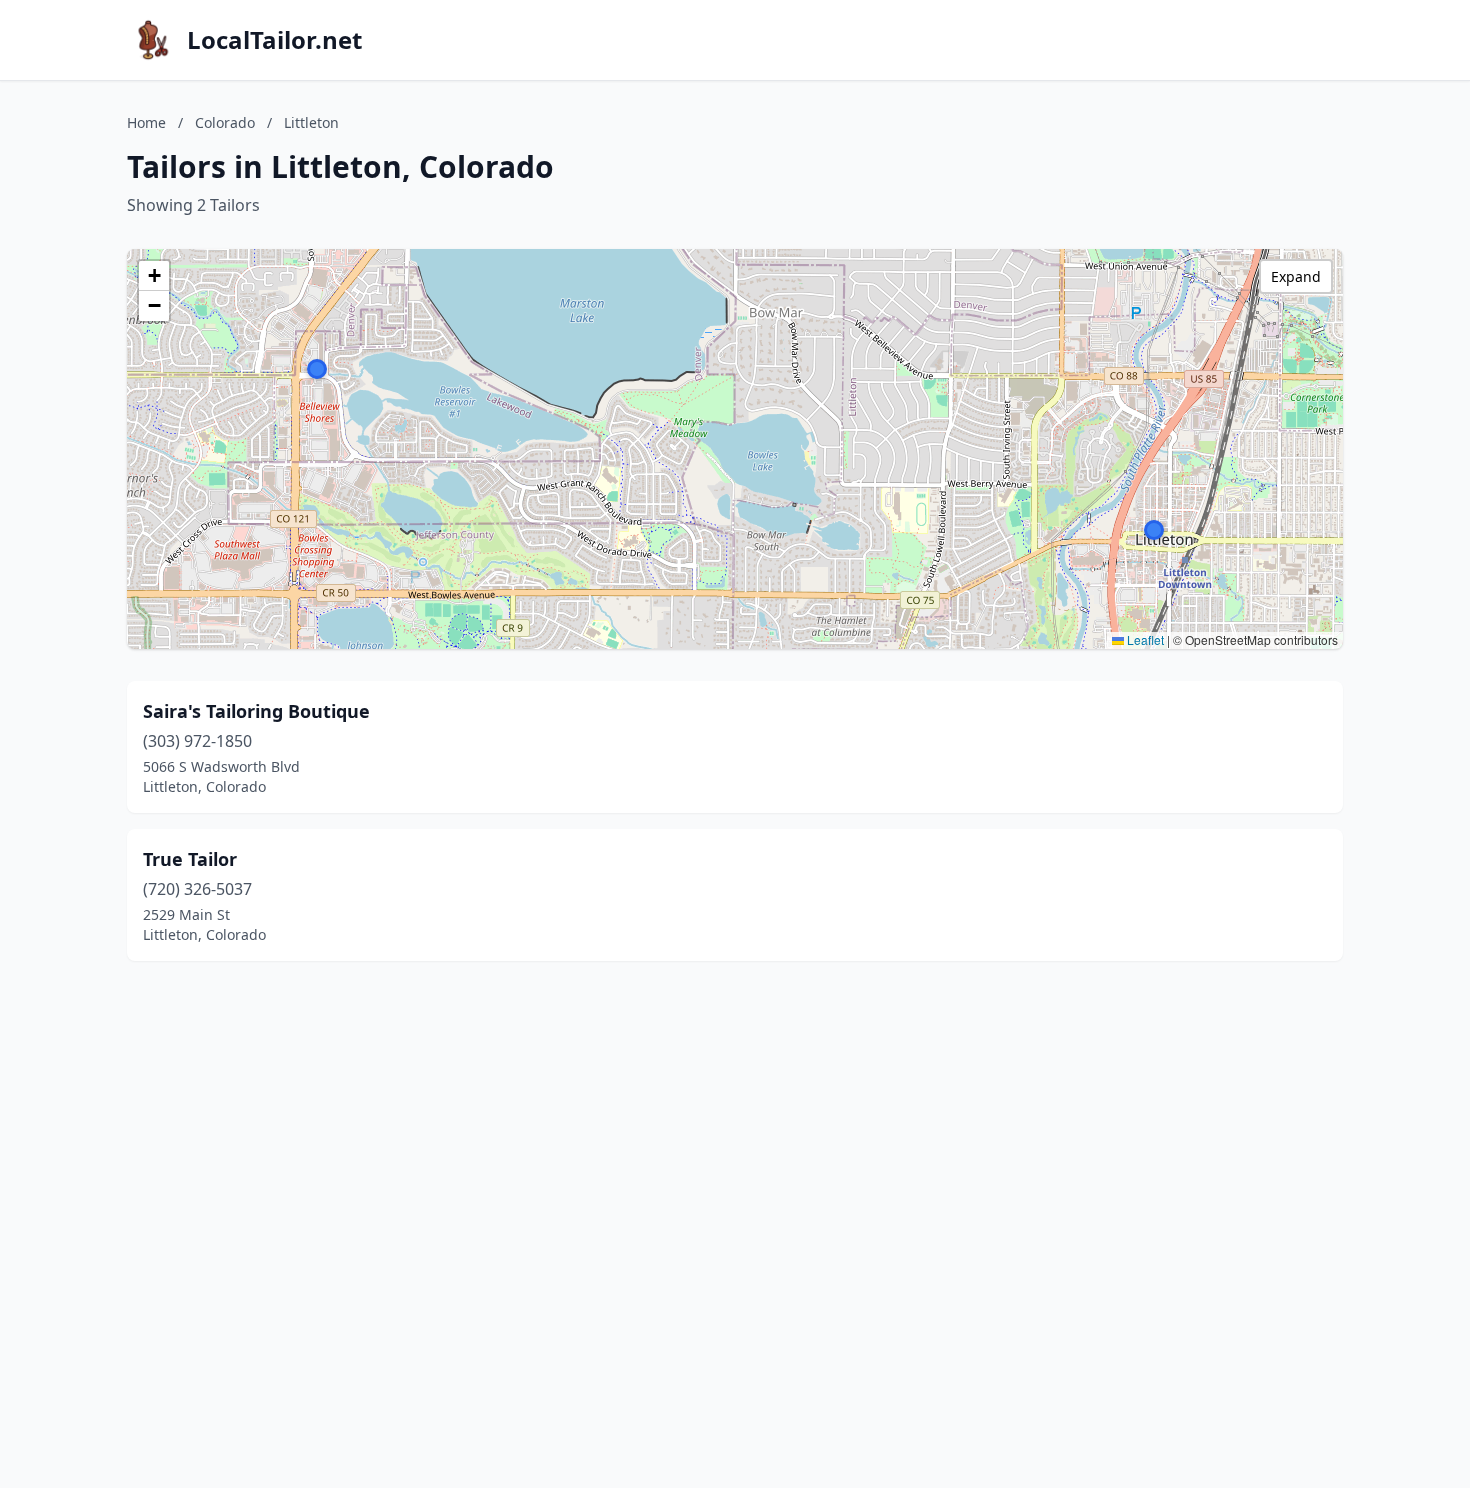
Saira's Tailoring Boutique (256, 711)
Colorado (225, 122)
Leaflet (1144, 639)
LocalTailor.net (274, 40)
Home (146, 122)
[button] (317, 369)
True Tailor (190, 859)
